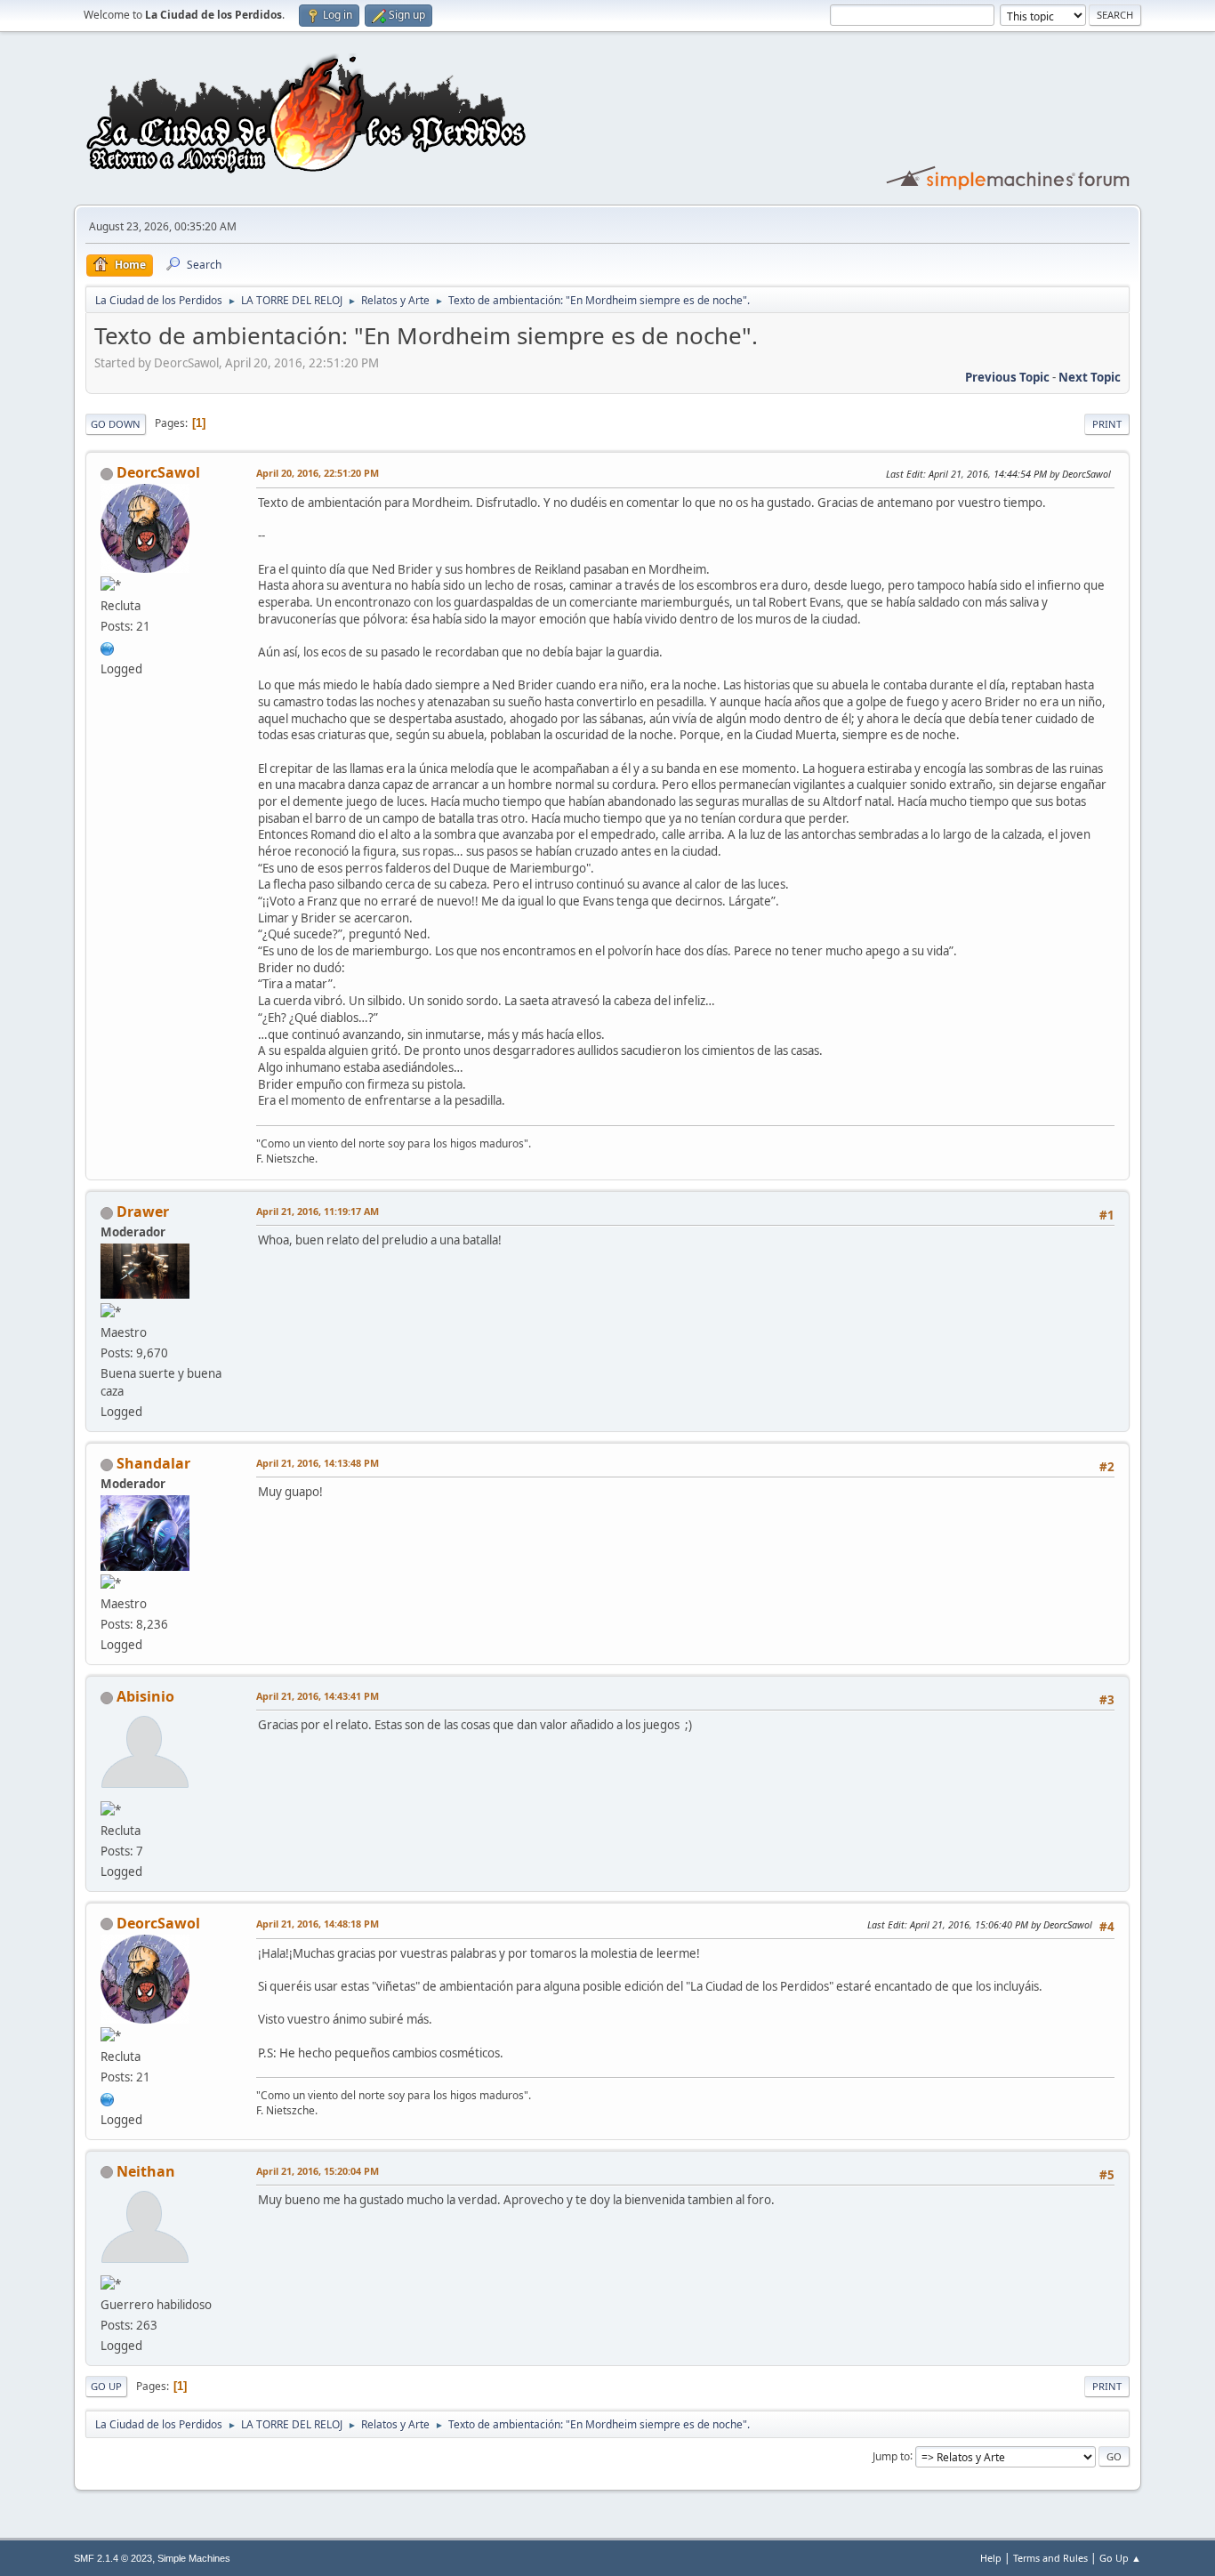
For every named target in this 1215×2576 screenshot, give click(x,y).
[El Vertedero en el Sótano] (108, 647)
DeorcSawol (158, 472)
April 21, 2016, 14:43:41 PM (318, 1696)
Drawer (143, 1212)
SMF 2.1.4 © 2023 (113, 2558)
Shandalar (153, 1463)
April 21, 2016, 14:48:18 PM (318, 1924)
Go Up (106, 2386)
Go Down (116, 424)
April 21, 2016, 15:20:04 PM (318, 2171)
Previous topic (1007, 377)
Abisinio (145, 1696)
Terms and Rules (1050, 2558)
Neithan (146, 2171)
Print (1107, 424)
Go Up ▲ (1120, 2558)
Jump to (891, 2455)
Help (991, 2558)
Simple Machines (194, 2558)
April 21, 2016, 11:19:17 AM (318, 1211)
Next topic (1090, 377)
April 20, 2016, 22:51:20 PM (318, 473)
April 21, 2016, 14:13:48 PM (318, 1463)
